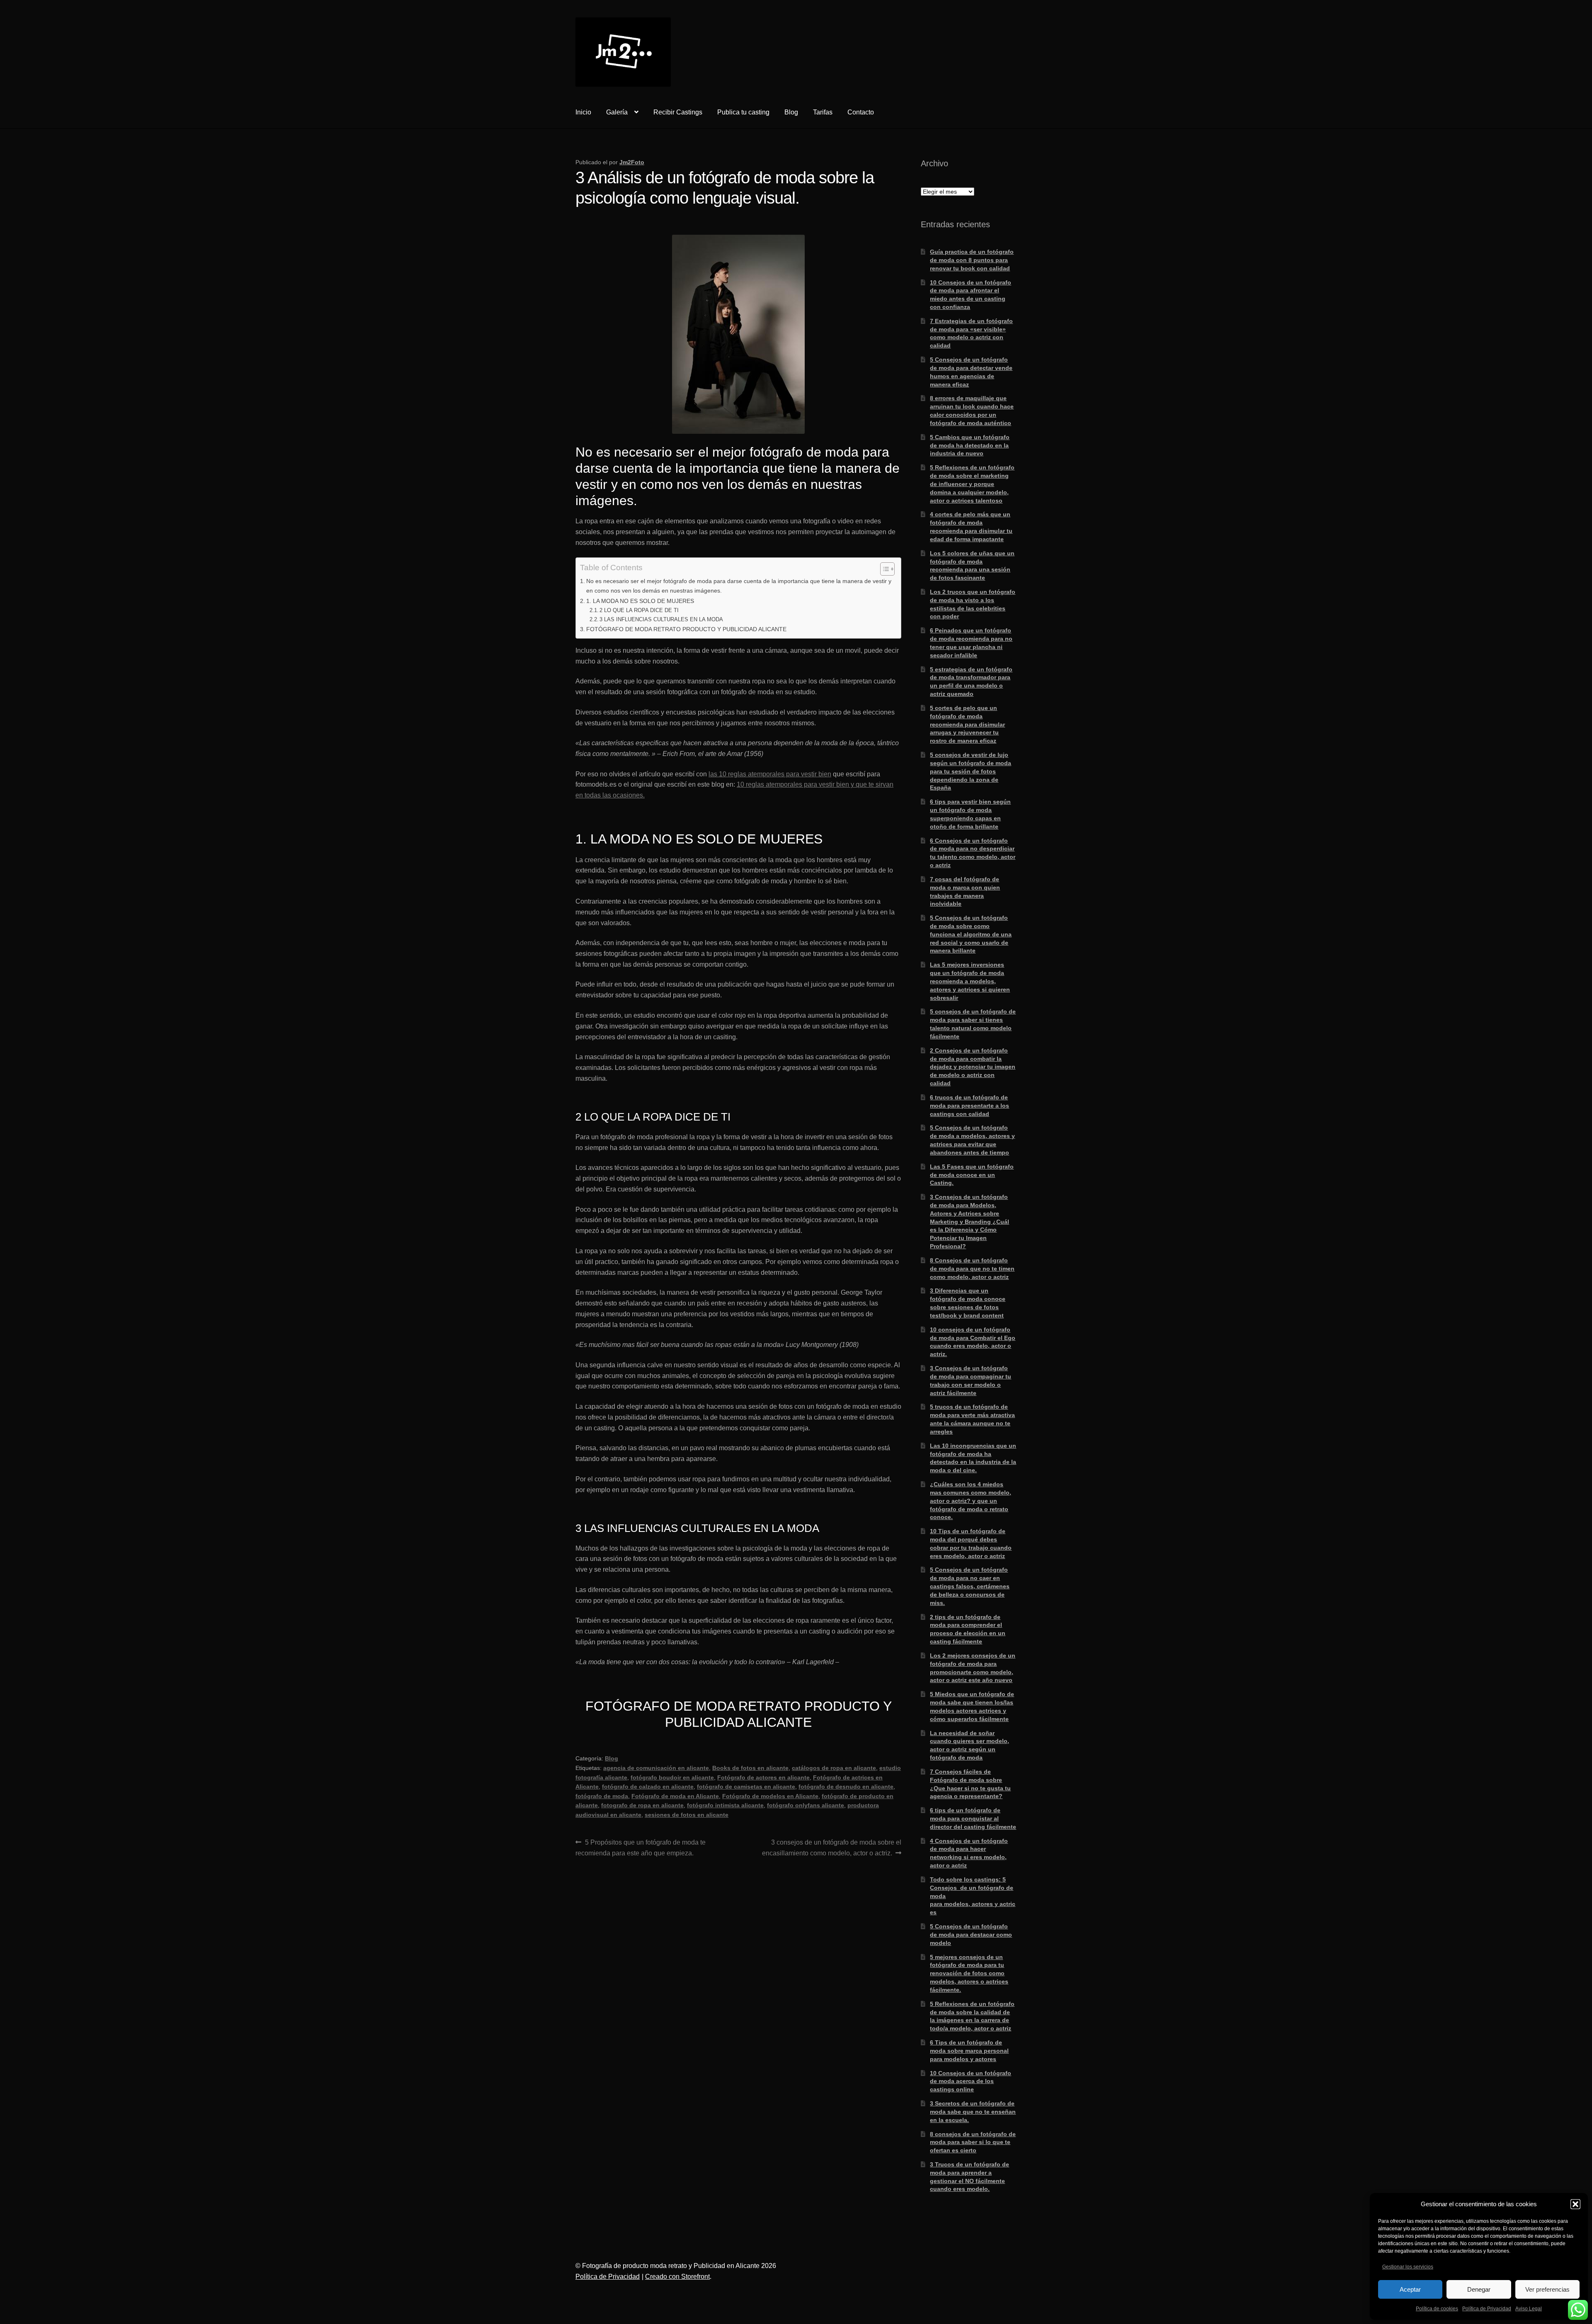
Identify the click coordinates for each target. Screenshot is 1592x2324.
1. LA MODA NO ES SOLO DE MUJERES (640, 601)
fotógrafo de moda (602, 1796)
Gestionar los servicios (1408, 2267)
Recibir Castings (678, 112)
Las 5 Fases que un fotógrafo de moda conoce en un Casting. (972, 1175)
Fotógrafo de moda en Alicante (675, 1796)
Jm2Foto (632, 162)
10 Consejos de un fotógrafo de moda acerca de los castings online (971, 2081)
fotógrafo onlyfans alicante (806, 1805)
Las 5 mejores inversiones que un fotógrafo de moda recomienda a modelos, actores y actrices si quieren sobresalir (970, 981)
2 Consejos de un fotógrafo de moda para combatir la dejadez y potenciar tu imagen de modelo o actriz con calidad (973, 1067)
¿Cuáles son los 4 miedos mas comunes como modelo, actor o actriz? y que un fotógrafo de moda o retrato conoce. (971, 1501)
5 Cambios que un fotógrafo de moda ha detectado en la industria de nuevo (970, 445)
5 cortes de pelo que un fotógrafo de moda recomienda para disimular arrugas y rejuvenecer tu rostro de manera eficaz (967, 724)
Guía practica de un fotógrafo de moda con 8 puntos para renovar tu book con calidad (972, 260)
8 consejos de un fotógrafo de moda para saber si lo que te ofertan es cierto (973, 2142)
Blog (791, 112)
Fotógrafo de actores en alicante (763, 1777)
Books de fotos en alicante (750, 1768)
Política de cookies (1437, 2309)
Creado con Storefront (677, 2277)
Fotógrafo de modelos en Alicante (770, 1796)
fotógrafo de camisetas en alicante (746, 1787)
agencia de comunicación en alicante (656, 1768)
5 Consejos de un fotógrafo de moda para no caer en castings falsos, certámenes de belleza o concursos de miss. (970, 1586)
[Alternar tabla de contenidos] (883, 569)
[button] (1575, 2204)
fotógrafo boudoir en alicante (672, 1777)
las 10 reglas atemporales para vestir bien (770, 774)
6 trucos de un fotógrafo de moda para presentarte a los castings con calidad (970, 1106)
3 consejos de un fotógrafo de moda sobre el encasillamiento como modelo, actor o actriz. (832, 1848)
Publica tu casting (743, 112)
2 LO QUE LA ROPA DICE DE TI (639, 610)
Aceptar (1410, 2289)
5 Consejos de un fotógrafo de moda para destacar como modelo (971, 1935)
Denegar (1479, 2289)
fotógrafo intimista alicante (725, 1805)
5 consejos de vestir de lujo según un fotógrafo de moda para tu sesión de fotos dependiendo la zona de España (971, 771)
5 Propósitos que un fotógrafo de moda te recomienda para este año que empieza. (641, 1848)
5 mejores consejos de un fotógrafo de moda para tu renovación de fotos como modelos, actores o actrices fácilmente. (969, 1973)
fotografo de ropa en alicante (642, 1805)
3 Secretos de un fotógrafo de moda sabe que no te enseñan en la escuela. (973, 2112)
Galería (617, 112)
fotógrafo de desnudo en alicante (846, 1787)
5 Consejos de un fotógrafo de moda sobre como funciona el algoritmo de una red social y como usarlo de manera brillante (971, 934)
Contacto (861, 112)
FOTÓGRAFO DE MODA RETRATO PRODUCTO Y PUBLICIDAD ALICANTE (686, 629)
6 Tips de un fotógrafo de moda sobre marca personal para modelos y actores (969, 2051)
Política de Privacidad (1487, 2309)
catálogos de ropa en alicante (834, 1768)
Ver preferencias (1547, 2289)
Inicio (583, 112)
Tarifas (823, 112)
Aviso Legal (1529, 2309)
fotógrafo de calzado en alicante (648, 1787)
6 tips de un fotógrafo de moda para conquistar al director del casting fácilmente (973, 1818)
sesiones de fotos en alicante (687, 1815)
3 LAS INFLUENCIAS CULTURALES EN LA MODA (661, 619)
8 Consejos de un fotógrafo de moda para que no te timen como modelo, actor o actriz (972, 1269)
